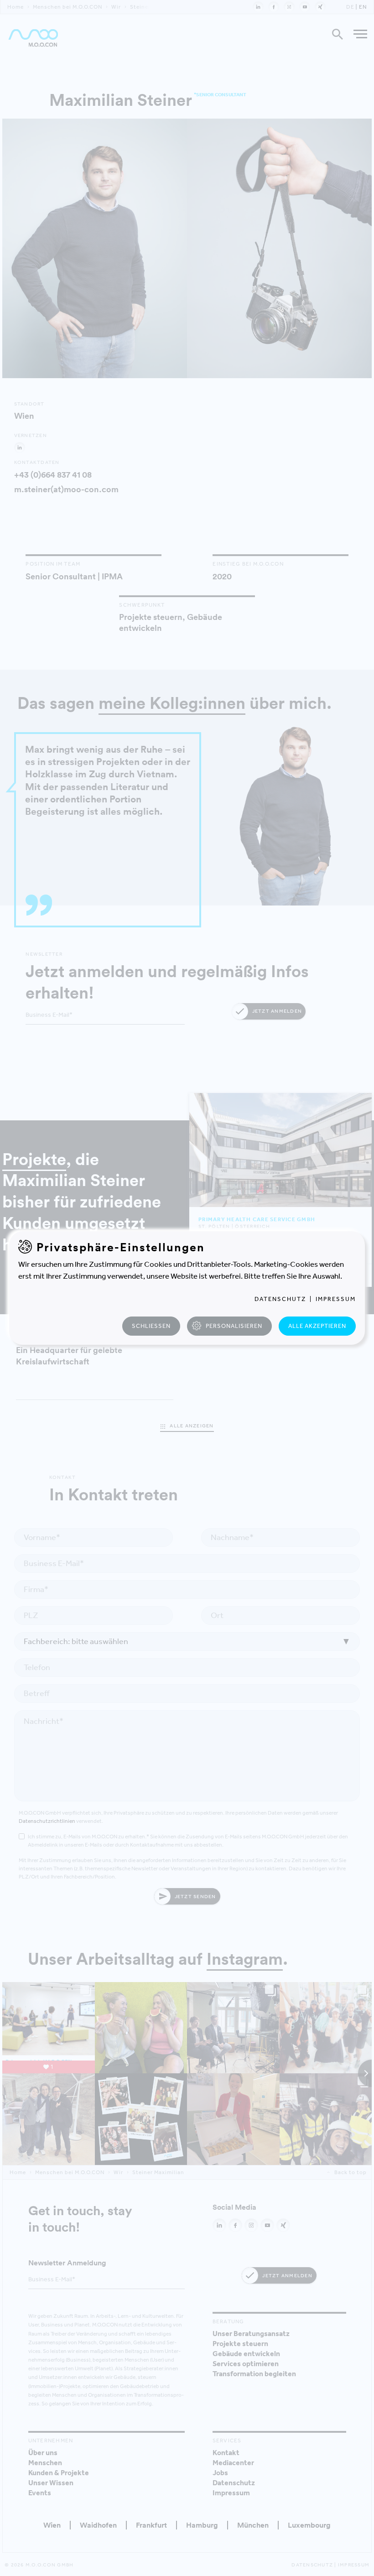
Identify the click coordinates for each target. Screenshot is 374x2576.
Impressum (336, 1299)
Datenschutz (280, 1299)
